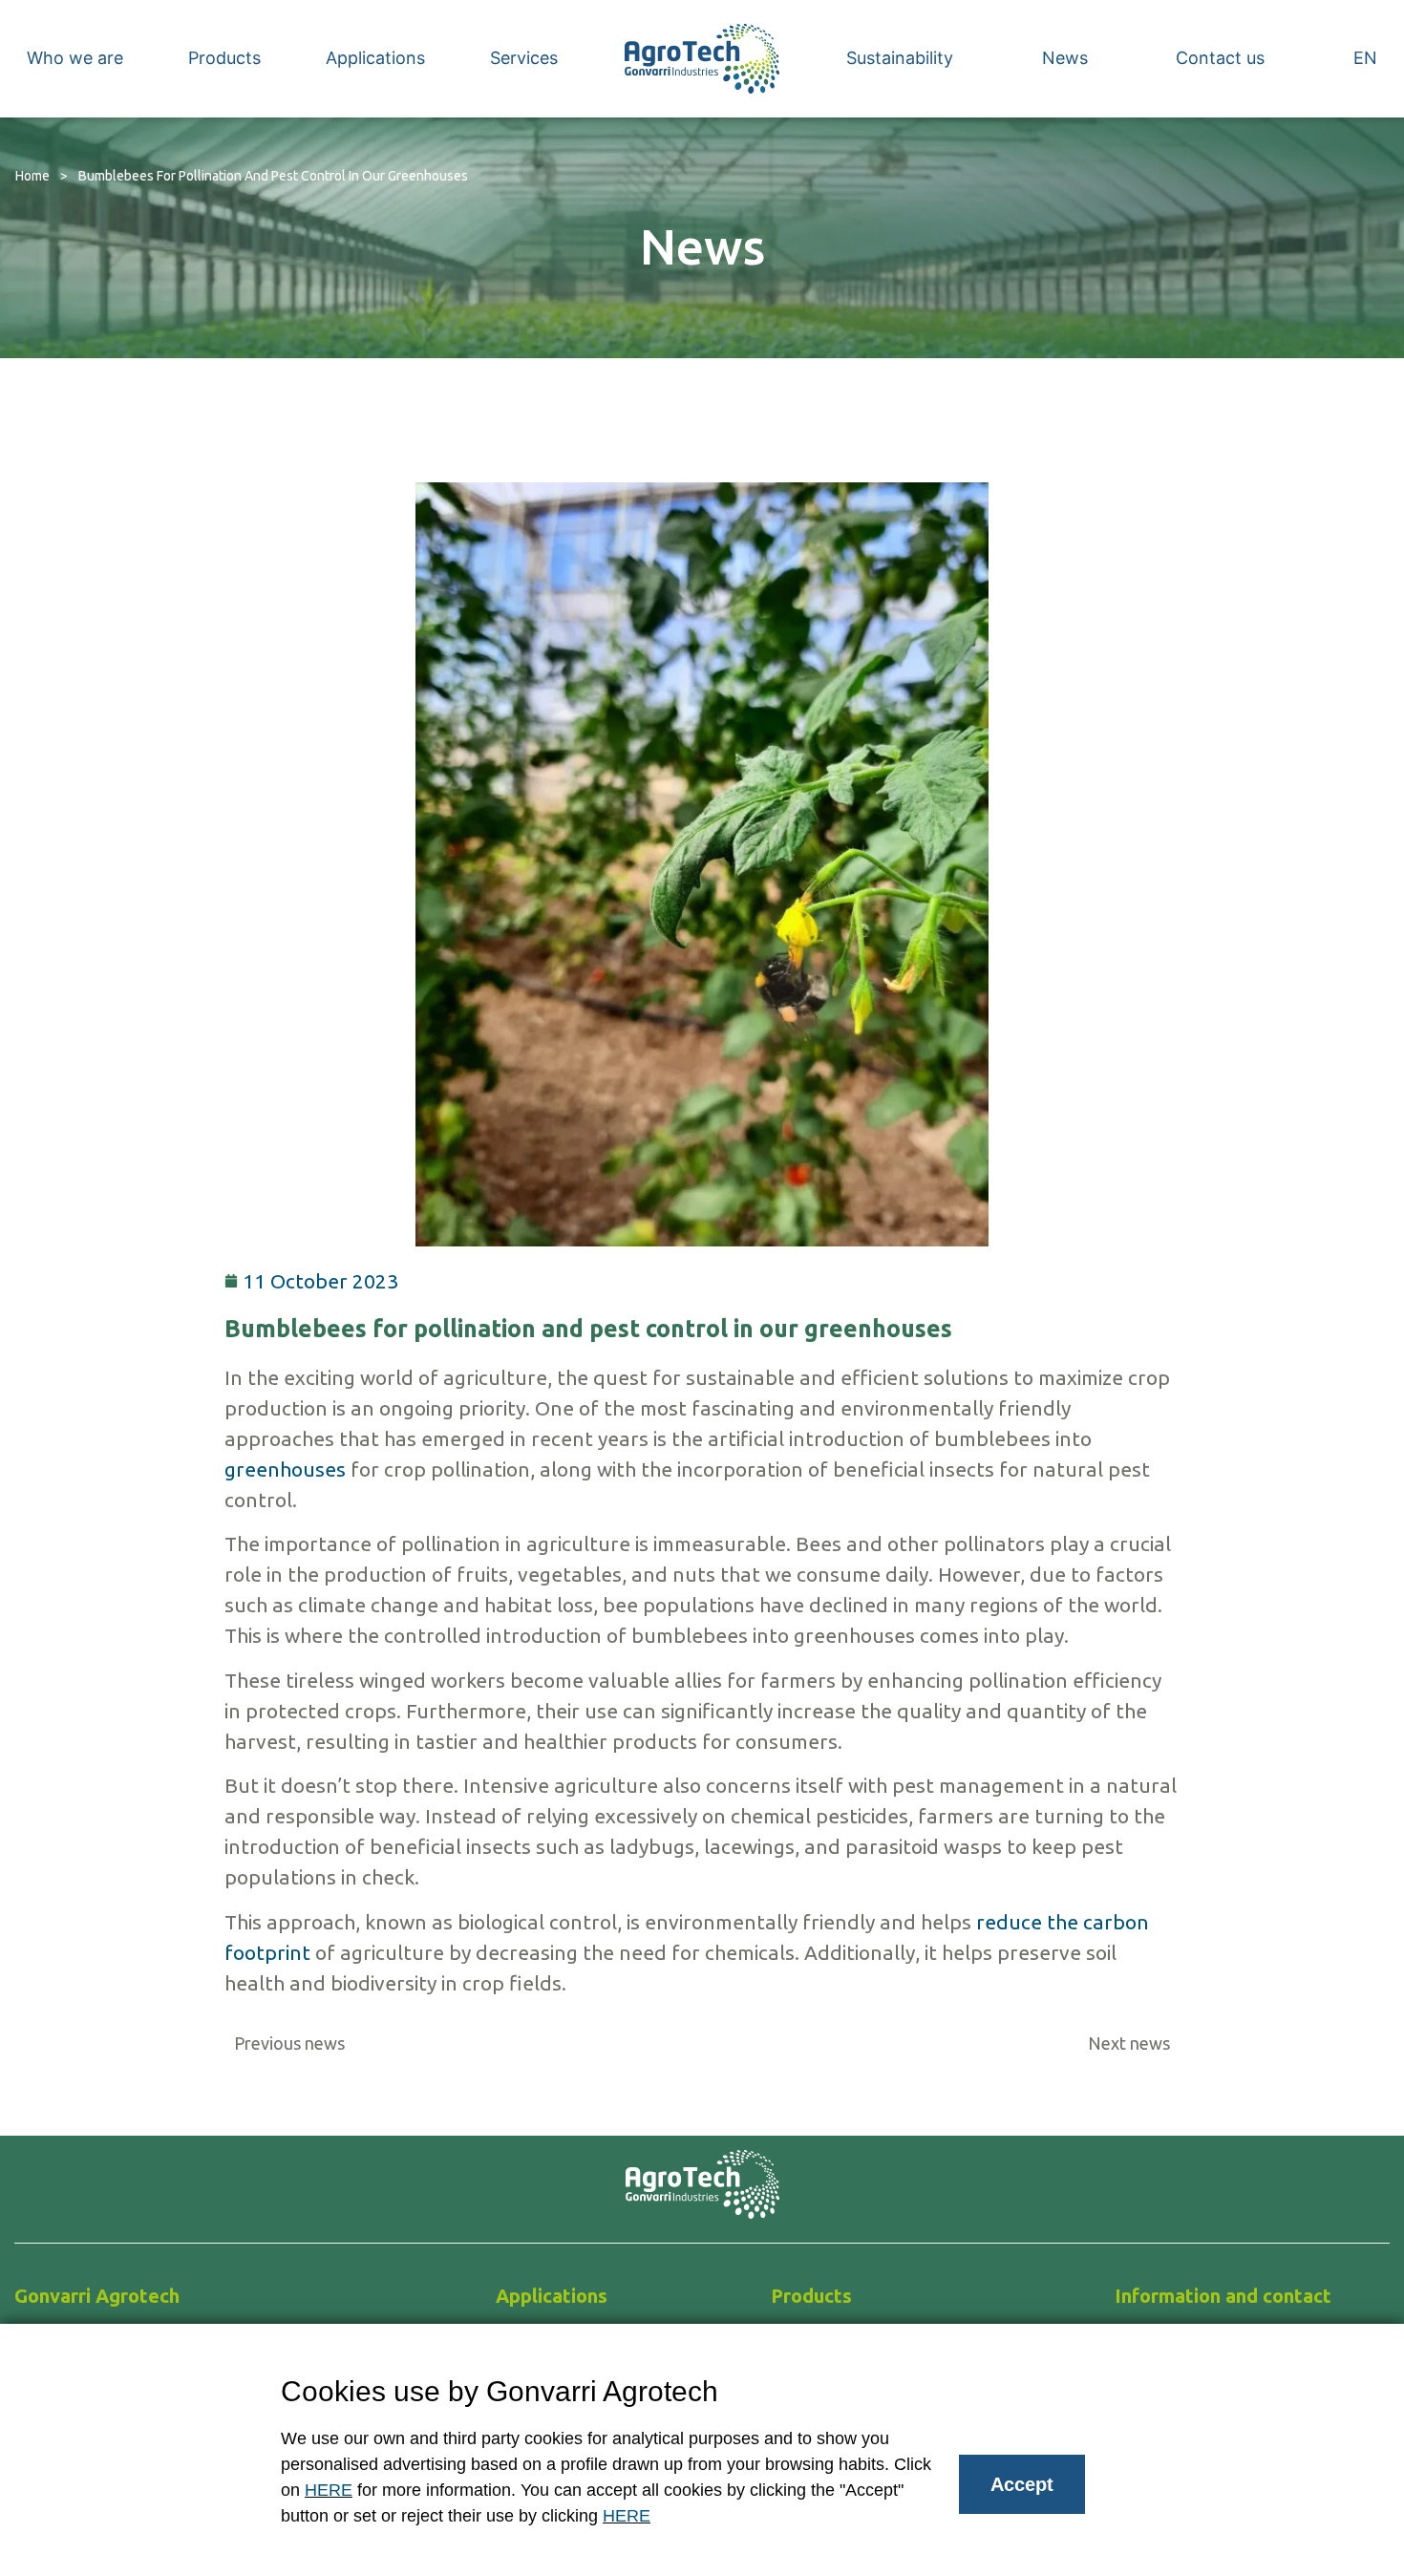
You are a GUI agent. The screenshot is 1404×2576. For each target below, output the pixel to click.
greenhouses (285, 1469)
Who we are (75, 58)
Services (524, 58)
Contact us (1220, 58)
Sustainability (900, 58)
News (1065, 58)
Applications (375, 58)
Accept (1022, 2484)
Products (224, 58)
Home (32, 176)
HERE (329, 2490)
